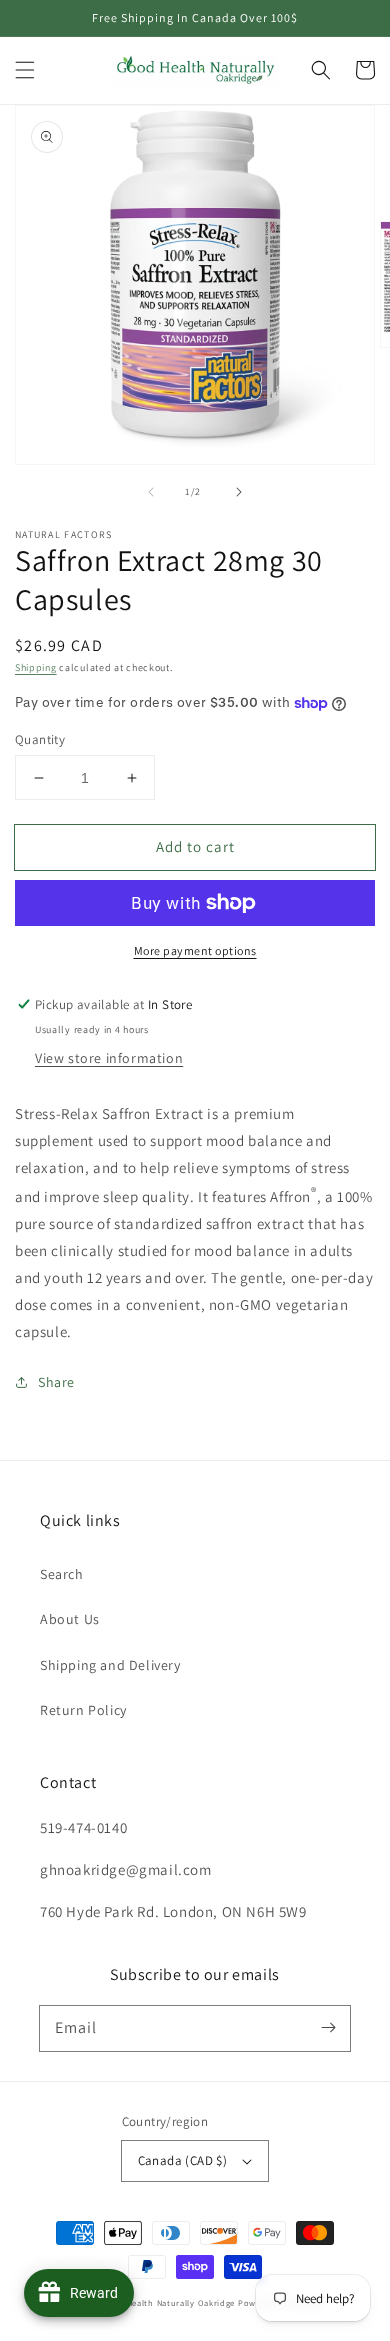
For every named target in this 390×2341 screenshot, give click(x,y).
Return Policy (83, 1710)
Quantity (40, 739)
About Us (70, 1619)
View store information (109, 1058)
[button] (25, 70)
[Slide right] (239, 492)
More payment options (195, 950)
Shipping (36, 667)
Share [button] (56, 1382)
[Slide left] (151, 492)
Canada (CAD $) (183, 2160)
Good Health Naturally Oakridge (168, 2302)
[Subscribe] (328, 2028)
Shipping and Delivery (110, 1665)
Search (62, 1574)
